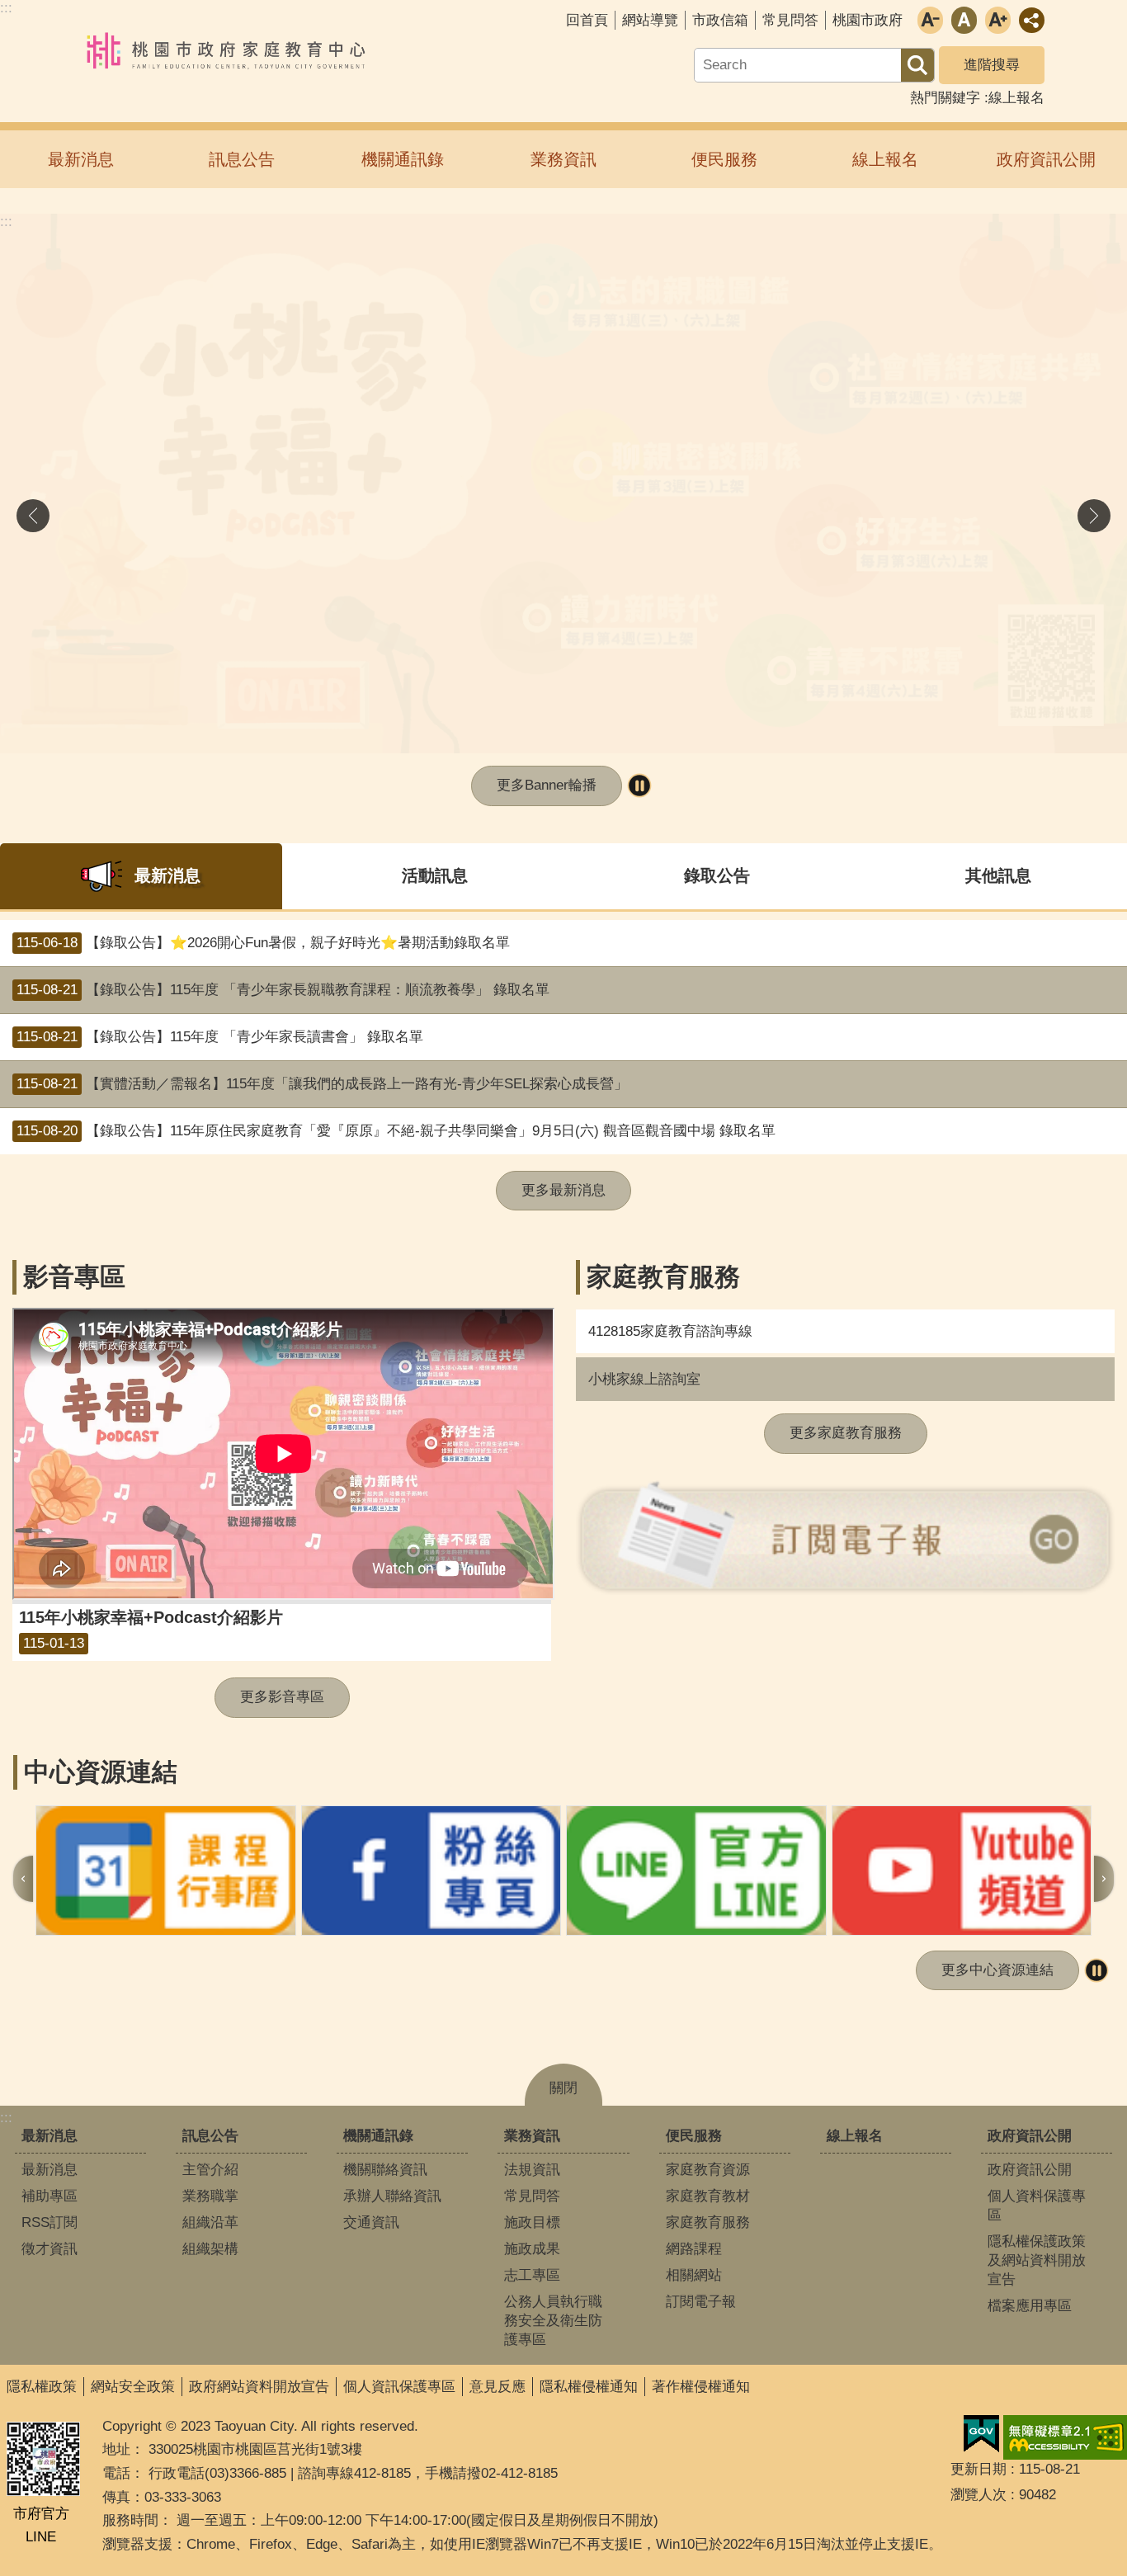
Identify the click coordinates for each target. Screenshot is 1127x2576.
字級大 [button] (998, 20)
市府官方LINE (41, 2526)
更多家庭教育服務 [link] (846, 1433)
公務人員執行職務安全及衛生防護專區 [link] (553, 2321)
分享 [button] (1032, 20)
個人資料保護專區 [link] (1037, 2206)
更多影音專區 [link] (282, 1697)
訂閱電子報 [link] (701, 2302)
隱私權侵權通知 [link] (589, 2387)
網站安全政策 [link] (133, 2387)
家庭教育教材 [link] (708, 2196)
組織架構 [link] (210, 2249)
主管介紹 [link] (210, 2170)
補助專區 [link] (50, 2196)
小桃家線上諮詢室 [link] (644, 1379)
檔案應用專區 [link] (1030, 2306)
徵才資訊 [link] (50, 2249)
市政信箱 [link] (720, 20)
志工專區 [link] (532, 2275)
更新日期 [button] (978, 2469)
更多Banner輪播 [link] (547, 785)
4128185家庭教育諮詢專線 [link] (670, 1331)
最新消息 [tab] (167, 875)
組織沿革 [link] (210, 2222)
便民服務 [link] (724, 159)
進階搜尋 (992, 65)
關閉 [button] (563, 2088)
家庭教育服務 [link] (708, 2222)
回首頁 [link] (587, 20)
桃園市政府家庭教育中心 (227, 52)
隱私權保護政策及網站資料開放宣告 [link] (1037, 2260)
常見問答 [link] (790, 20)
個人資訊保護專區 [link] (399, 2387)
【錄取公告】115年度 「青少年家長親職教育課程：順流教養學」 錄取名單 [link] (283, 990)
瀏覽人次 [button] (978, 2495)
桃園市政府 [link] (868, 20)
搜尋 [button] (917, 65)
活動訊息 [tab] (435, 875)
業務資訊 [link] (563, 159)
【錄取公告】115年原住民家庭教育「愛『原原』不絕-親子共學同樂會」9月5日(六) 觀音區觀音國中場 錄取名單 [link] (396, 1131)
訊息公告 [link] (242, 159)
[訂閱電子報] (845, 1538)
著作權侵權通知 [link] (701, 2387)
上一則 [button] (33, 516)
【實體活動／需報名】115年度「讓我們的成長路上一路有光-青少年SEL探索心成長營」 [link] (322, 1084)
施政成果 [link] (532, 2249)
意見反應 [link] (497, 2387)
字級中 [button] (964, 20)
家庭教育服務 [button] (663, 1277)
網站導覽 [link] (650, 20)
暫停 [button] (639, 786)
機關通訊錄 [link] (403, 159)
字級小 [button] (930, 20)
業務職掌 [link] (210, 2196)
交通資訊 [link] (371, 2222)
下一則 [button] (1094, 516)
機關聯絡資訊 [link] (385, 2170)
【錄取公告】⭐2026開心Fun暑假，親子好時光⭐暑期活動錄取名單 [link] (263, 943)
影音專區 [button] (74, 1277)
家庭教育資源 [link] (708, 2170)
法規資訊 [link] (532, 2170)
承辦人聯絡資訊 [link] (392, 2196)
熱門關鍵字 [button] (945, 98)
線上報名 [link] (1016, 98)
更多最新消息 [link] (563, 1190)
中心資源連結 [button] (101, 1772)
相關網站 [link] (694, 2275)
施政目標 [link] (532, 2222)
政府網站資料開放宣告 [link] (259, 2387)
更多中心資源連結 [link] (997, 1970)
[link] (563, 484)
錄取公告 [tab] (717, 875)
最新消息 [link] (81, 159)
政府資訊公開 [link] (1046, 159)
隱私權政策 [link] (42, 2387)
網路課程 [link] (694, 2249)
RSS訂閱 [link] (50, 2222)
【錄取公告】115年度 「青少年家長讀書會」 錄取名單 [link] (220, 1037)
